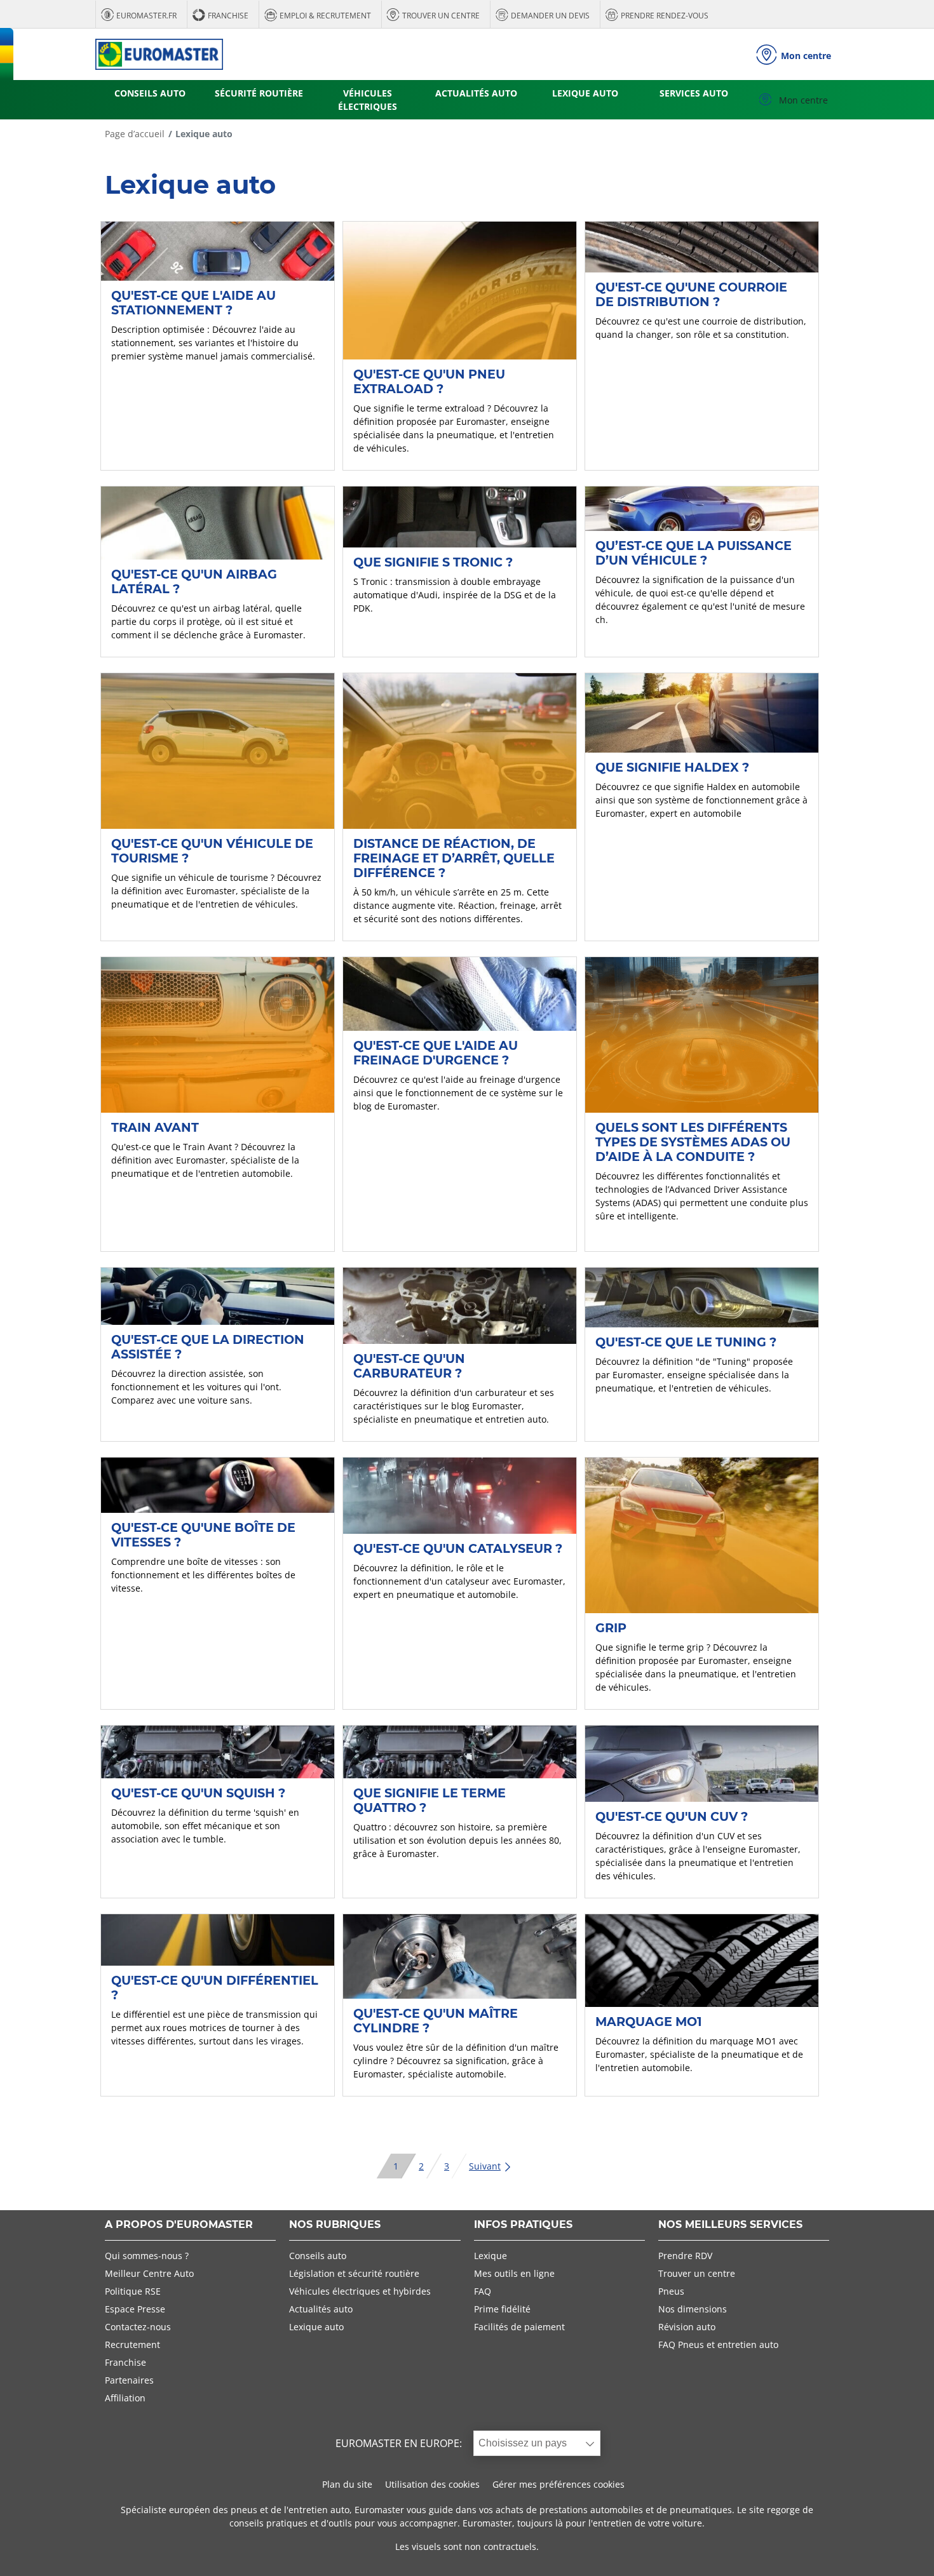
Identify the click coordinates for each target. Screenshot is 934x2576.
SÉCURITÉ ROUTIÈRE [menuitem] (259, 93)
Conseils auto (318, 2256)
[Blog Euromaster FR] (159, 54)
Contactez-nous (138, 2327)
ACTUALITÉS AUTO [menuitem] (476, 93)
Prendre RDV (685, 2256)
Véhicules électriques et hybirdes (360, 2291)
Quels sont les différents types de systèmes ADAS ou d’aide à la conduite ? (693, 1142)
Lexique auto (316, 2327)
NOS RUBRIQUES (335, 2225)
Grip (611, 1628)
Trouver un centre (697, 2273)
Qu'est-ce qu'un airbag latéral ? (194, 581)
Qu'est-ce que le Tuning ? (686, 1342)
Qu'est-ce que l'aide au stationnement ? (193, 303)
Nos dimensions (693, 2309)
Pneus (671, 2291)
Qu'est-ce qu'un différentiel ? (215, 1988)
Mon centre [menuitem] (802, 100)
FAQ (483, 2291)
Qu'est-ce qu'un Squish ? (198, 1793)
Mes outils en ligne (514, 2273)
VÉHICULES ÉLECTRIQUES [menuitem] (368, 100)
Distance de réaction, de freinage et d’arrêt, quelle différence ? (454, 858)
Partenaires (129, 2380)
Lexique (491, 2256)
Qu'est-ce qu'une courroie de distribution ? (691, 294)
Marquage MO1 (649, 2022)
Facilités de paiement (519, 2327)
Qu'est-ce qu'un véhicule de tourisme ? (212, 851)
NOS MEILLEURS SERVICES (730, 2225)
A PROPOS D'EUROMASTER (179, 2225)
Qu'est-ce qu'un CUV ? (672, 1816)
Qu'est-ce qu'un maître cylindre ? (436, 2021)
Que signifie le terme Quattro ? (430, 1800)
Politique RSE (133, 2291)
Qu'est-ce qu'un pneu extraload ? (429, 381)
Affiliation (125, 2398)
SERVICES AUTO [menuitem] (694, 93)
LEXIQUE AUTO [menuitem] (585, 93)
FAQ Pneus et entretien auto (718, 2345)
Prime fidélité (502, 2309)
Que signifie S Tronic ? (433, 562)
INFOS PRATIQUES (523, 2225)
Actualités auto (321, 2309)
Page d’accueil (135, 134)
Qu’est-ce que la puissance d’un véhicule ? (694, 553)
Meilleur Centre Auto (149, 2273)
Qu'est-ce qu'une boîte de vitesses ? (203, 1535)
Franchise (125, 2362)
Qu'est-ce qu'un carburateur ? (409, 1366)
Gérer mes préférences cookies (558, 2484)
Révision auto (687, 2327)
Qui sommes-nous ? (147, 2256)
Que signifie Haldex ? (672, 767)
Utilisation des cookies (432, 2484)
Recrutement (132, 2345)
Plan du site (347, 2484)
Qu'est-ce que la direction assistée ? (208, 1347)
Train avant (155, 1127)
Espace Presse (135, 2309)
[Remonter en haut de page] (901, 2549)
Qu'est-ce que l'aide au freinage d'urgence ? (436, 1053)
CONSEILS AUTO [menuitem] (150, 93)
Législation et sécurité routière (354, 2273)
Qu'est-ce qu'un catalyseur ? (458, 1548)
